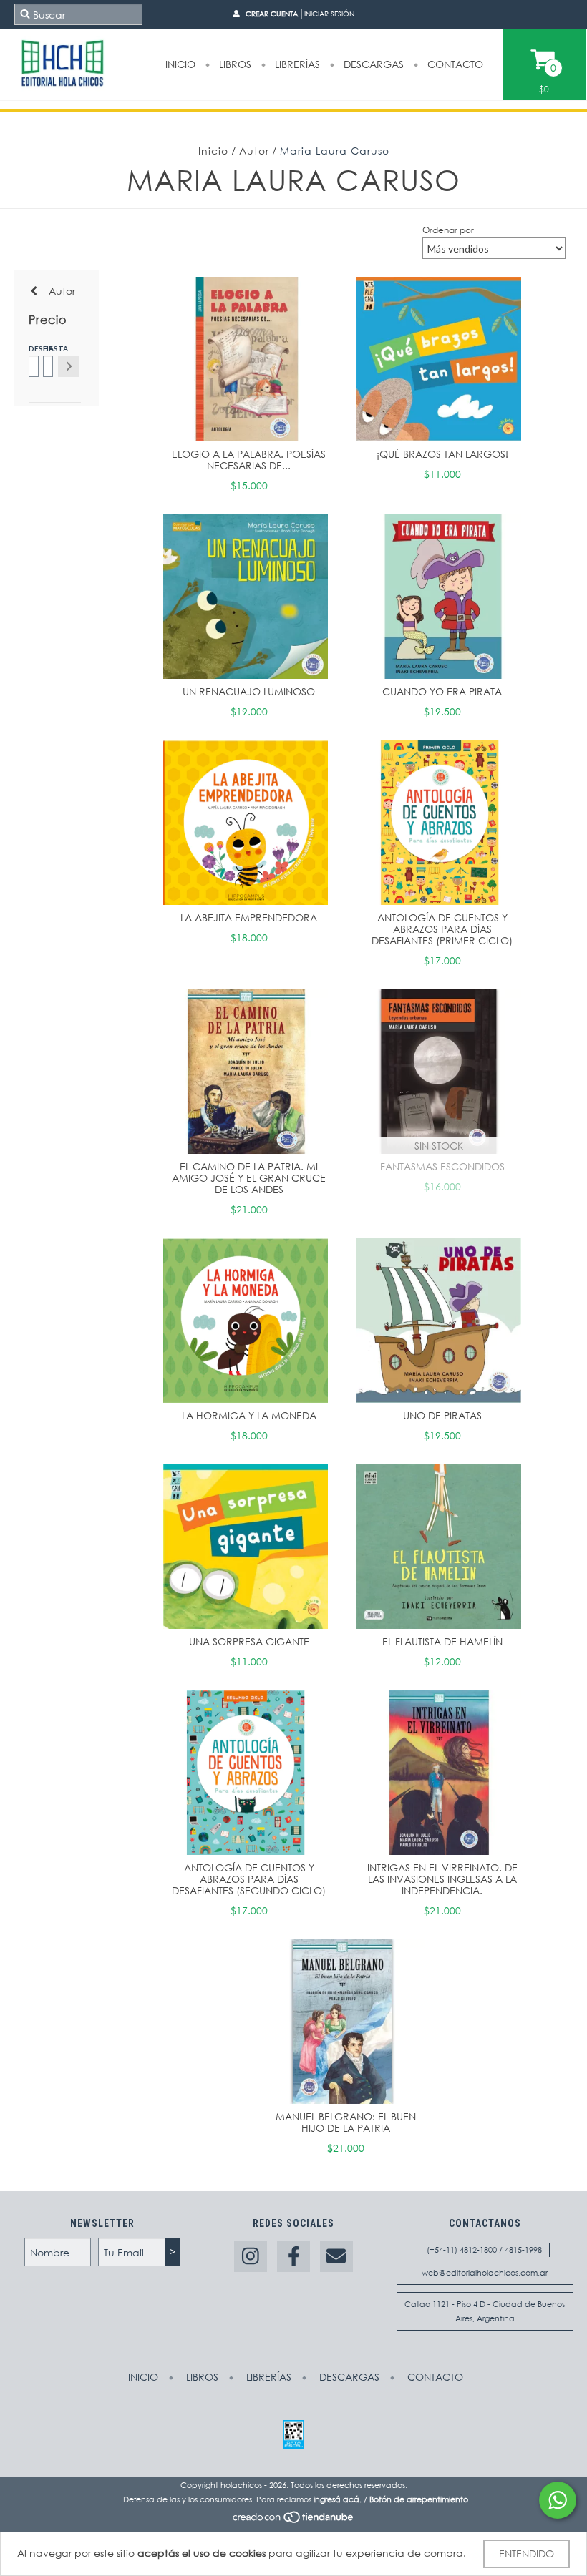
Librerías (296, 64)
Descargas (372, 64)
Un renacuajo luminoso (249, 691)
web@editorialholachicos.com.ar (485, 2273)
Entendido (527, 2553)
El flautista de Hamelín (442, 1641)
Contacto (454, 64)
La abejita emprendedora (249, 917)
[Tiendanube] (294, 2521)
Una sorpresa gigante (249, 1641)
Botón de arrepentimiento (419, 2499)
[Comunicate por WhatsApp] (558, 2500)
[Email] (336, 2257)
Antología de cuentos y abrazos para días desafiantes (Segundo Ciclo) (249, 1879)
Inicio (180, 64)
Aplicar (69, 366)
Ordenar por (448, 230)
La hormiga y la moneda (249, 1415)
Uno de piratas (442, 1415)
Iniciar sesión (329, 14)
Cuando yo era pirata (442, 691)
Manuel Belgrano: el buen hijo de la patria (346, 2122)
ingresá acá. (338, 2499)
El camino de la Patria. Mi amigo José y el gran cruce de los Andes (249, 1178)
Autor (254, 151)
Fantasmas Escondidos (442, 1166)
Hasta (47, 348)
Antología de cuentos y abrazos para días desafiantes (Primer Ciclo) (442, 929)
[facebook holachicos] (293, 2257)
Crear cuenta (272, 14)
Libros (234, 64)
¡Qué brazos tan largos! (442, 454)
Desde (33, 348)
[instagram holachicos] (251, 2257)
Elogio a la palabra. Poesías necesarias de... (249, 460)
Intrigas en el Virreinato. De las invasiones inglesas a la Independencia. (442, 1879)
